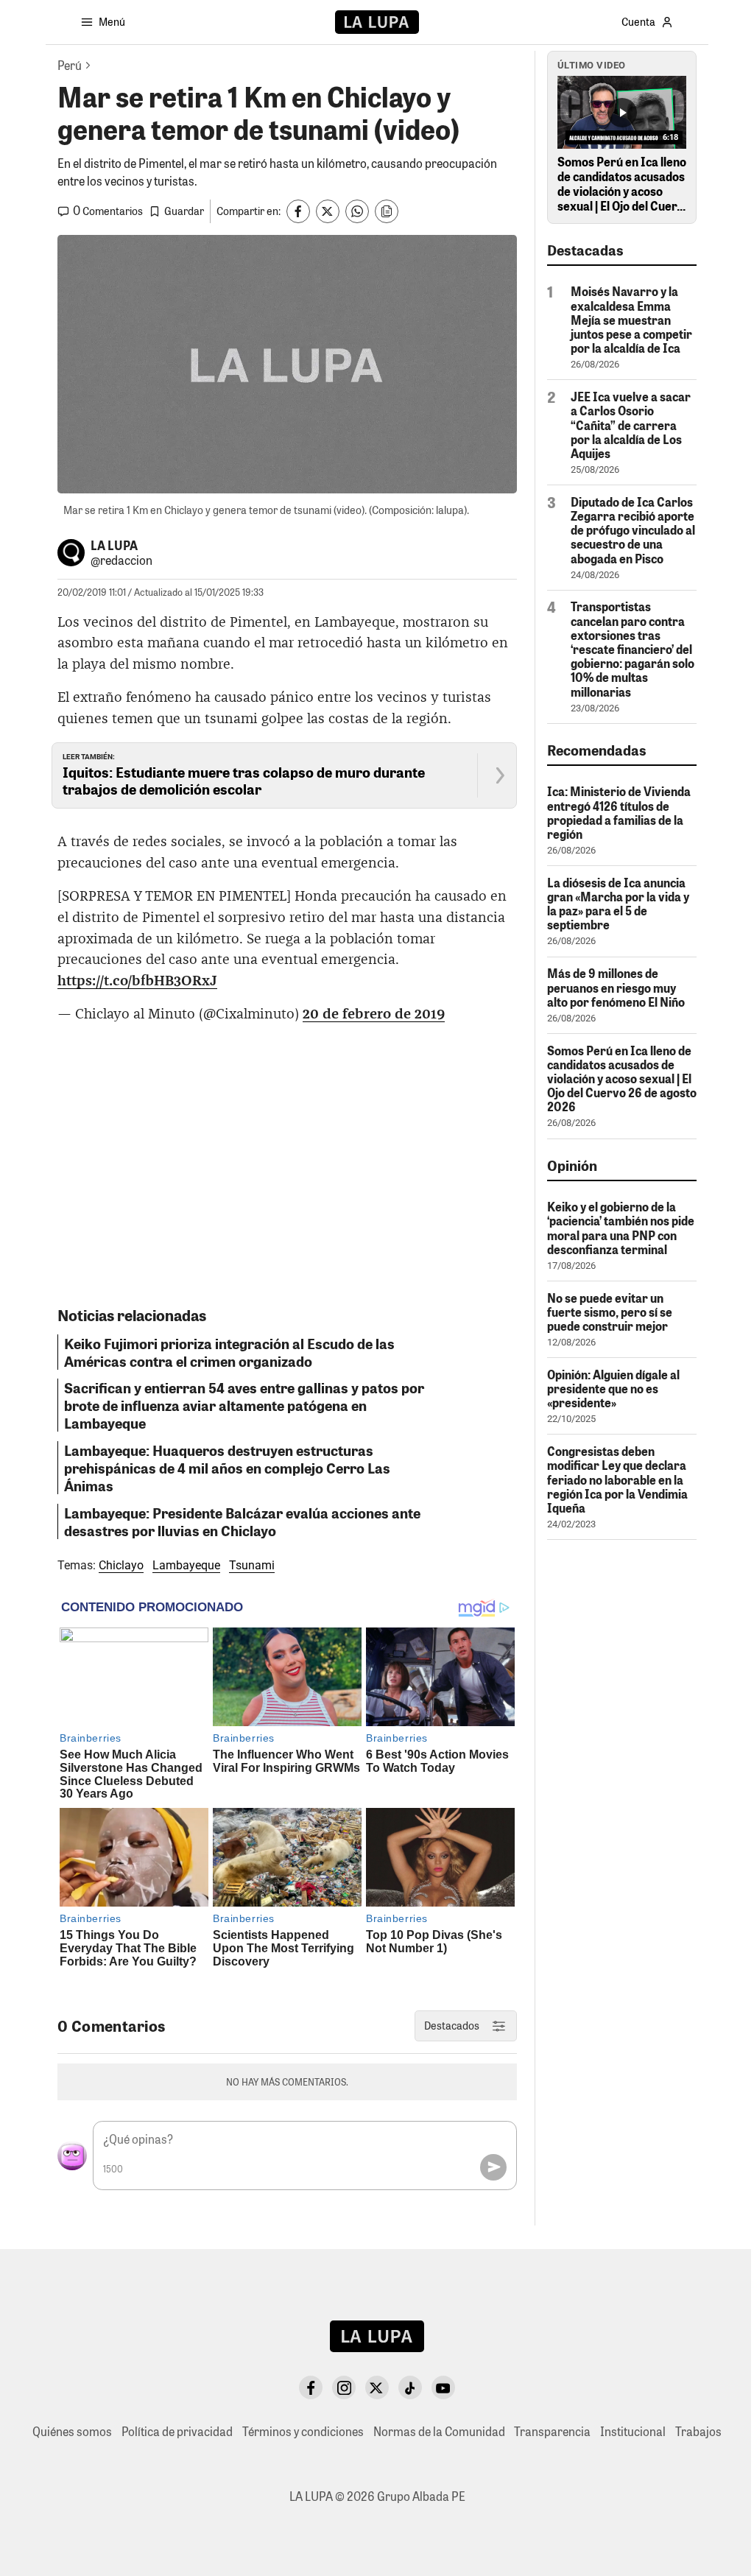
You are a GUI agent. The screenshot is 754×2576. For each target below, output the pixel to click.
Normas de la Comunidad (439, 2431)
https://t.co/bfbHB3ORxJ (137, 981)
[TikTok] (410, 2387)
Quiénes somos (72, 2431)
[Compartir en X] (328, 211)
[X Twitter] (377, 2387)
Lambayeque (186, 1565)
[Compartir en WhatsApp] (357, 211)
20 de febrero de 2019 (374, 1014)
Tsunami (252, 1565)
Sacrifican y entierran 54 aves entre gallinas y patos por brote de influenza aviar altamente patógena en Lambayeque (244, 1405)
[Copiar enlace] (387, 211)
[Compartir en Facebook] (298, 211)
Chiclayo (121, 1565)
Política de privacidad (177, 2431)
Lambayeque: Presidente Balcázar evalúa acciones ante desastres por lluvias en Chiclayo (242, 1521)
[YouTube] (443, 2387)
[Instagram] (344, 2387)
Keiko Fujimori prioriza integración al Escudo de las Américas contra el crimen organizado (229, 1352)
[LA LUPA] (377, 22)
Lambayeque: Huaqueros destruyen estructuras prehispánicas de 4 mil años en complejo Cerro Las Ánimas (227, 1468)
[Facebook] (311, 2387)
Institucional (633, 2431)
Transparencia (552, 2431)
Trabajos (698, 2431)
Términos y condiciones (303, 2431)
